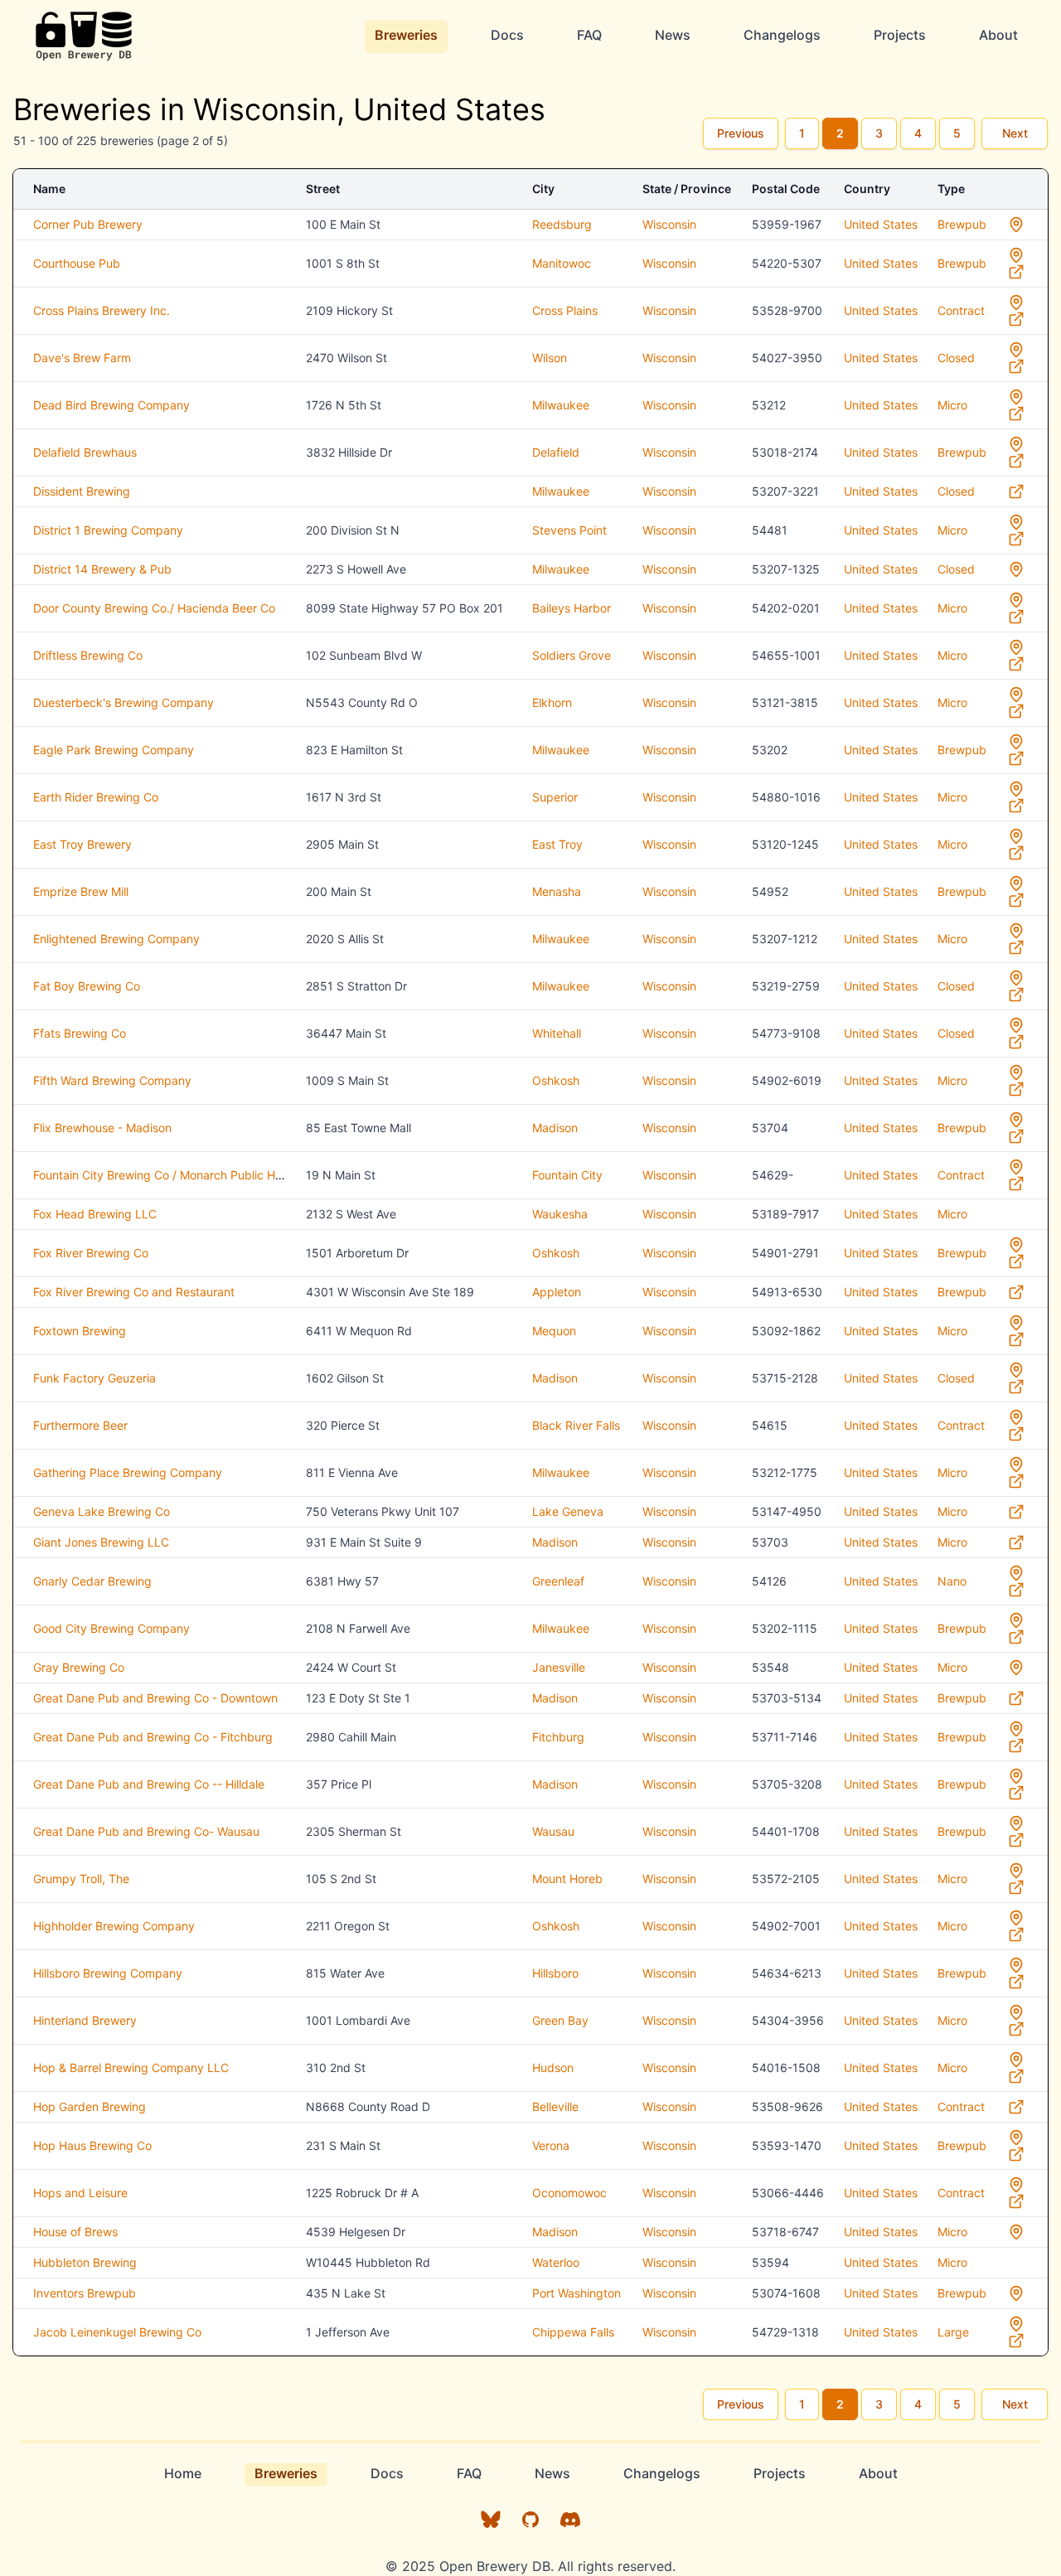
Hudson (553, 2068)
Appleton (557, 1292)
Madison (555, 1128)
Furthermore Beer (80, 1425)
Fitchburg (558, 1737)
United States (881, 224)
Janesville (559, 1667)
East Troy (557, 844)
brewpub (962, 224)
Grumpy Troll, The (81, 1879)
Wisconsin (669, 224)
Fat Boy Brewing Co (87, 986)
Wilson (550, 358)
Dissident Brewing (82, 491)
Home (183, 2473)
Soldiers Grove (572, 655)
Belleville (555, 2106)
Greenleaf (558, 1581)
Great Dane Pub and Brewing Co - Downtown (155, 1698)
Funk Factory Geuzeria (94, 1378)
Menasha (557, 891)
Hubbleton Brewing (85, 2262)
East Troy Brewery (82, 844)
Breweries (406, 35)
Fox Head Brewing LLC (95, 1214)
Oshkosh (556, 1080)
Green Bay (560, 2020)
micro (952, 405)
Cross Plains (565, 310)
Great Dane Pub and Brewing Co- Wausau (146, 1831)
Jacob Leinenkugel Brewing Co (117, 2332)
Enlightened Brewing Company (116, 939)
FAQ (589, 35)
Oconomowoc (569, 2193)
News (673, 35)
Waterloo (556, 2262)
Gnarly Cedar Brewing (92, 1581)
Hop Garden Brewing (90, 2106)
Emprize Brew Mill (81, 891)
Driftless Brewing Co (88, 655)
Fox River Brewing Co (91, 1253)
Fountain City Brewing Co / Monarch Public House (167, 1175)
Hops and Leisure (80, 2193)
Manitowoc (562, 263)
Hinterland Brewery (85, 2020)
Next (1015, 133)
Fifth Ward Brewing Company (112, 1080)
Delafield (556, 452)
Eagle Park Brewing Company (114, 750)
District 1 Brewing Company (108, 530)
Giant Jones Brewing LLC (101, 1542)
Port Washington (577, 2293)
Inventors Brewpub (85, 2293)
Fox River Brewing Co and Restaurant (134, 1292)
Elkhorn (552, 702)
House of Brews (75, 2232)
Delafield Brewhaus (85, 452)
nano (952, 1581)
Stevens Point (569, 530)
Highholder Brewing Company (114, 1926)
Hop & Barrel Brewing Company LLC (131, 2068)
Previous (741, 133)
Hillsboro (555, 1973)
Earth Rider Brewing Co (96, 797)
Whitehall (557, 1033)
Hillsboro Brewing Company (108, 1973)
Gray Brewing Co (79, 1667)
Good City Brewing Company (111, 1628)
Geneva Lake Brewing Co (102, 1511)
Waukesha (560, 1214)
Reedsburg (562, 224)
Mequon (554, 1331)
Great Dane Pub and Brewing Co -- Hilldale (149, 1784)
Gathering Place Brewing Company (128, 1472)
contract (961, 310)
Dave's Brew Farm (82, 358)
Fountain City (567, 1175)
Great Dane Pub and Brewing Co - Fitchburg (153, 1737)
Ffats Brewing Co (80, 1033)
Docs (507, 35)
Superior (555, 797)
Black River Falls (576, 1425)
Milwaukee (561, 405)
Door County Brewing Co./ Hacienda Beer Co (154, 608)
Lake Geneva (568, 1511)
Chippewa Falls (573, 2332)
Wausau (553, 1831)
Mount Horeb (567, 1879)
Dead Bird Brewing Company (111, 405)
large (953, 2332)
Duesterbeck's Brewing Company (124, 702)
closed (956, 358)
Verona (551, 2145)
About (998, 35)
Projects (900, 35)
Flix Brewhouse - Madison (102, 1128)
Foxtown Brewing (80, 1331)
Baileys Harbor (572, 608)
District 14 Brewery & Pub (102, 569)
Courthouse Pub (77, 263)
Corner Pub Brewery (88, 224)
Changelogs (782, 35)
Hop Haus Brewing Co (92, 2145)
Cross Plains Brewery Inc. (102, 310)
